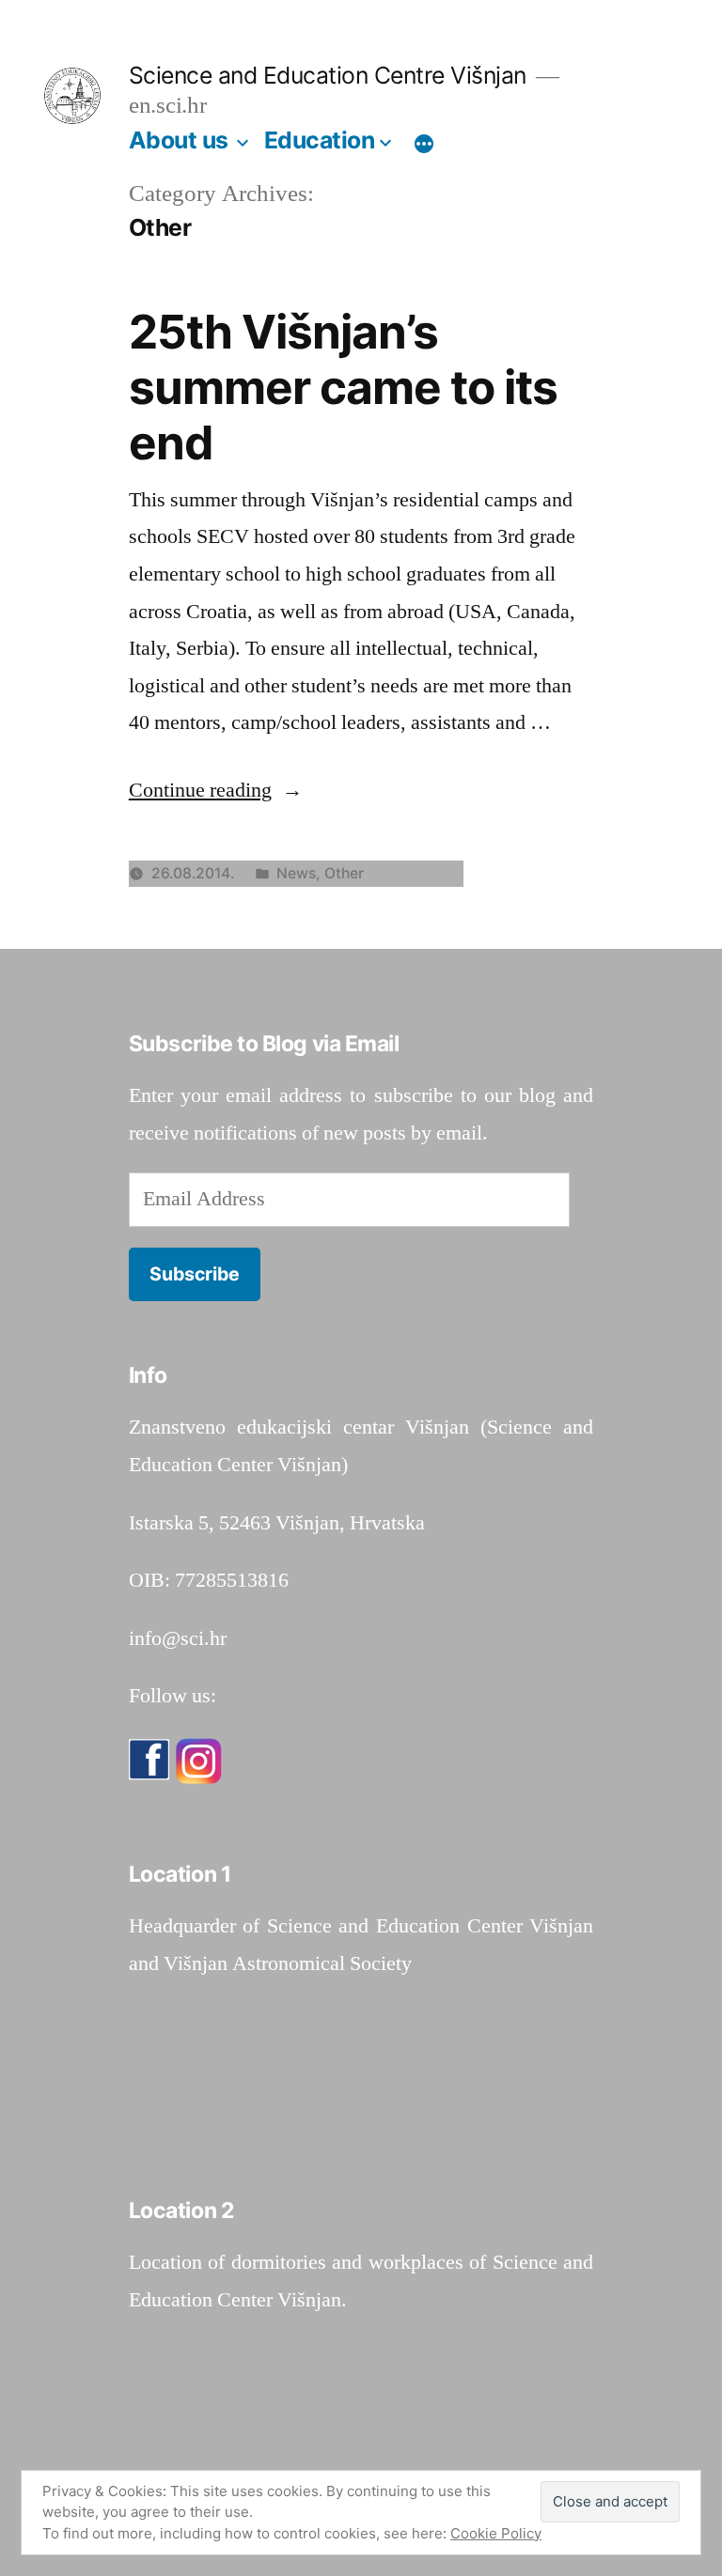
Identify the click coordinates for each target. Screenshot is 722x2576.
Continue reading (216, 790)
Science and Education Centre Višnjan (328, 75)
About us (179, 140)
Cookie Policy (496, 2533)
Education (320, 140)
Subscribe (195, 1274)
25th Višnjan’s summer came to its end (343, 388)
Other (344, 873)
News (296, 873)
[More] (424, 144)
